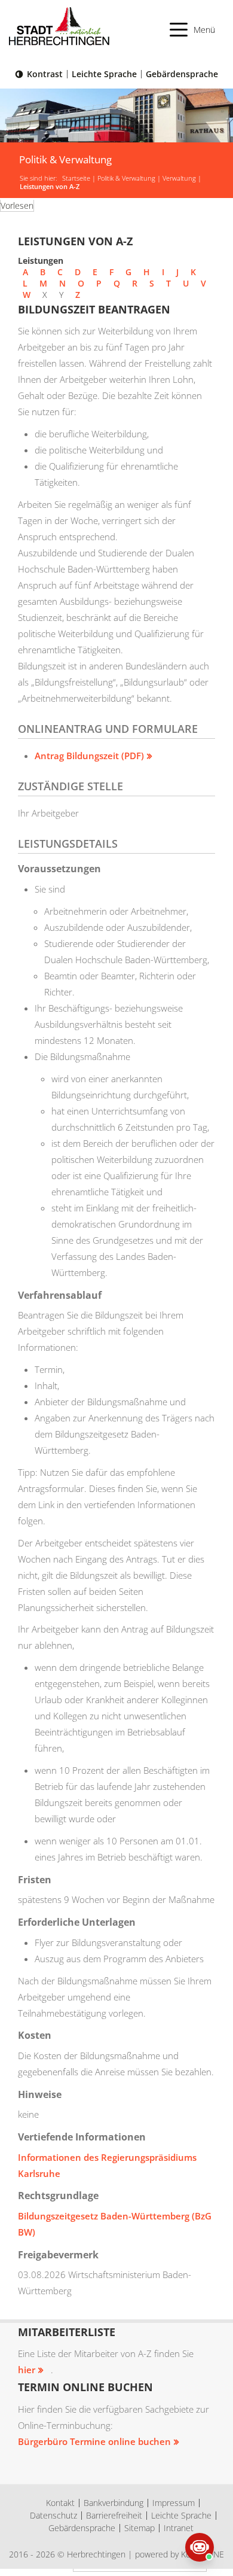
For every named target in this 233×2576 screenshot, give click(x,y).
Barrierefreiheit (114, 2515)
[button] (193, 30)
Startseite (76, 178)
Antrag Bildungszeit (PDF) (89, 756)
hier (27, 2370)
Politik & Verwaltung (126, 178)
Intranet (179, 2528)
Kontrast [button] (45, 74)
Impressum (174, 2503)
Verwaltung (179, 178)
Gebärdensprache (182, 74)
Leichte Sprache (104, 74)
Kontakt (60, 2503)
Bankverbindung (114, 2503)
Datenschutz (53, 2515)
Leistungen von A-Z (50, 187)
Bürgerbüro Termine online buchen (94, 2441)
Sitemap (140, 2528)
